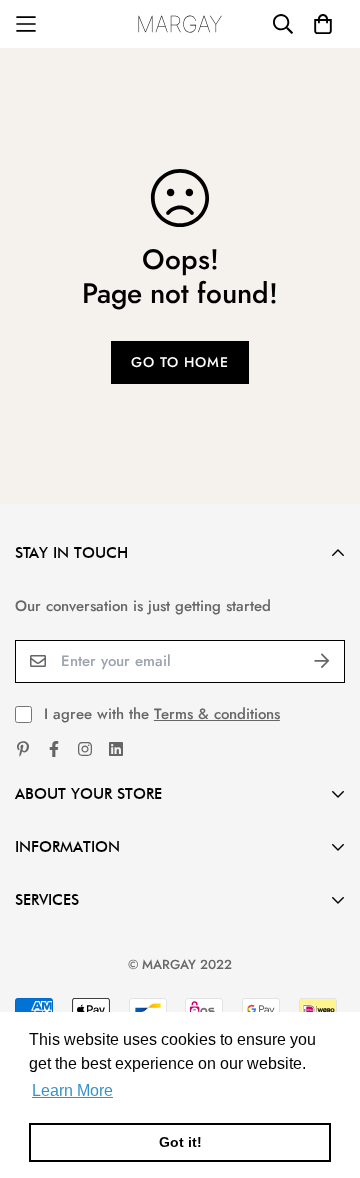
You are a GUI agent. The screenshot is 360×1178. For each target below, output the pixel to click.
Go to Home (180, 362)
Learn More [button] (72, 1090)
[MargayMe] (180, 24)
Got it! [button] (180, 1142)
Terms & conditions (217, 714)
